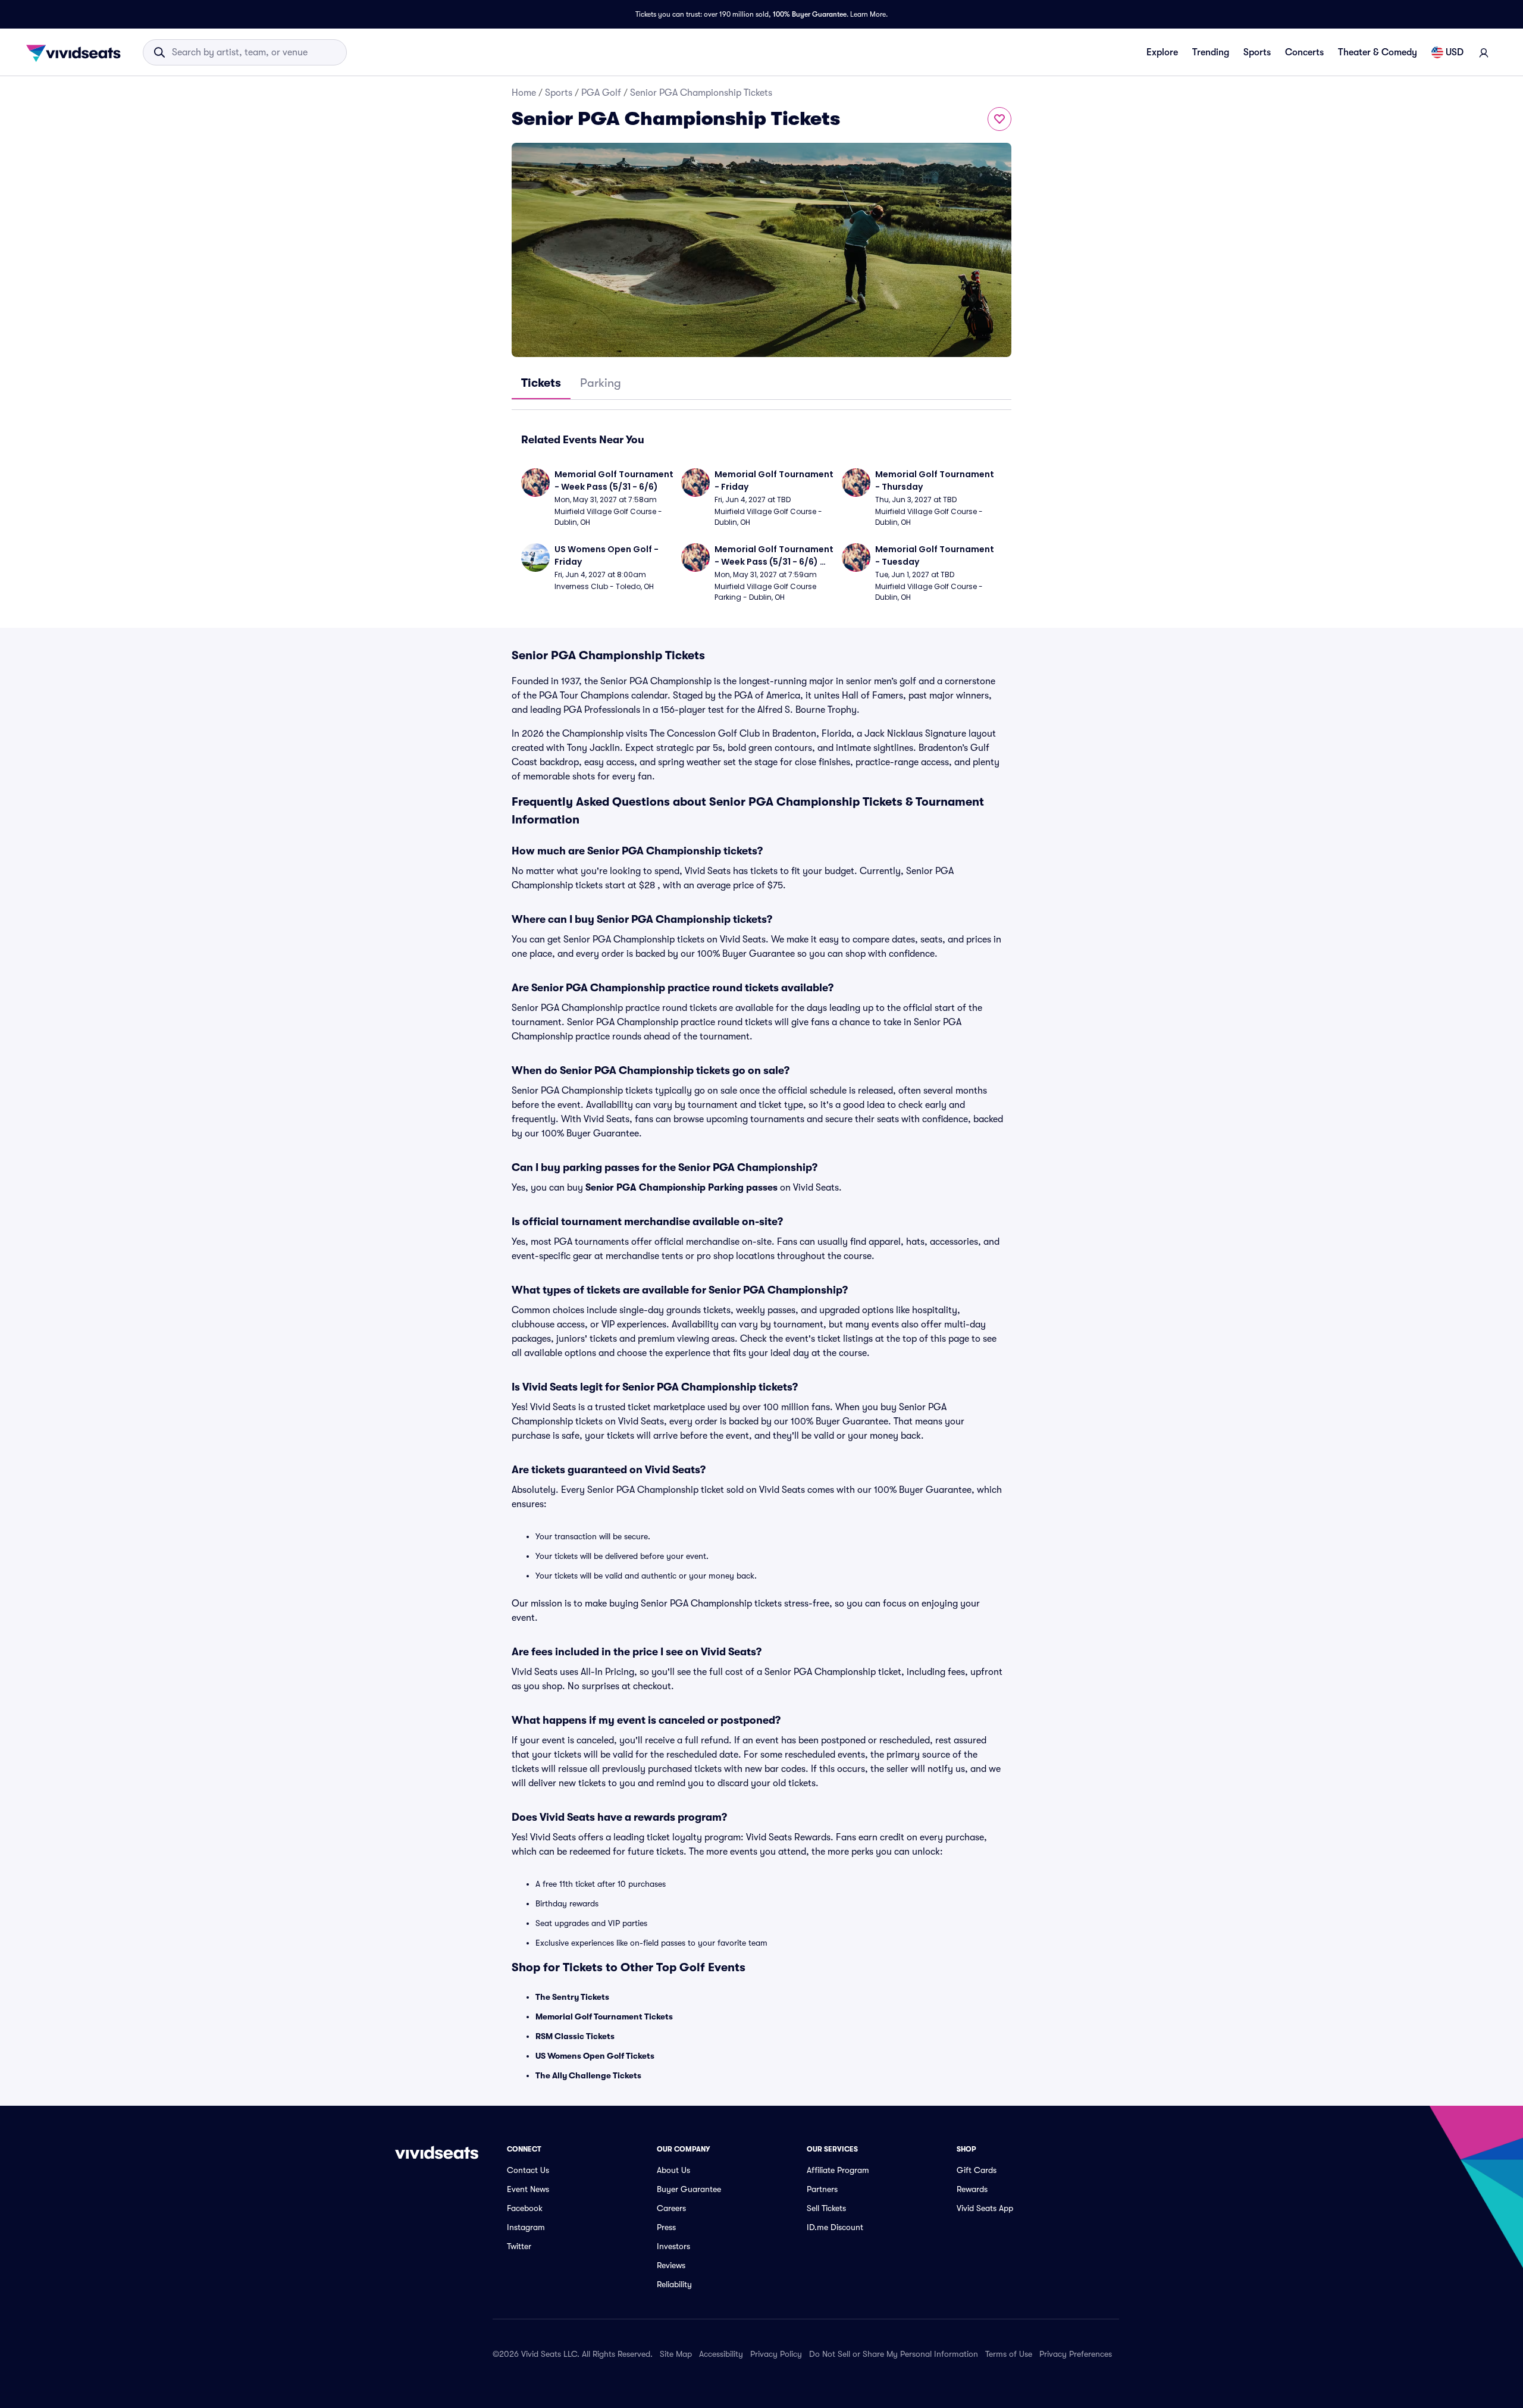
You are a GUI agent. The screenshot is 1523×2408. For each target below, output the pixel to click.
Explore (1162, 52)
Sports (1257, 52)
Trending (1211, 52)
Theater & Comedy (1378, 52)
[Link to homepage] (77, 52)
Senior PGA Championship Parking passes (681, 1188)
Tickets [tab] (541, 383)
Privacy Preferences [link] (1076, 2354)
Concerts (1304, 52)
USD (1455, 52)
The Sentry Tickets (572, 1997)
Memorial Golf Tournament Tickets (604, 2016)
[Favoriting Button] (999, 119)
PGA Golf (601, 93)
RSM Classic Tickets (575, 2036)
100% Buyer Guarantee (810, 14)
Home (524, 93)
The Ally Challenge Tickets (588, 2075)
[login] (1484, 52)
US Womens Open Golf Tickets (595, 2056)
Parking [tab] (601, 383)
